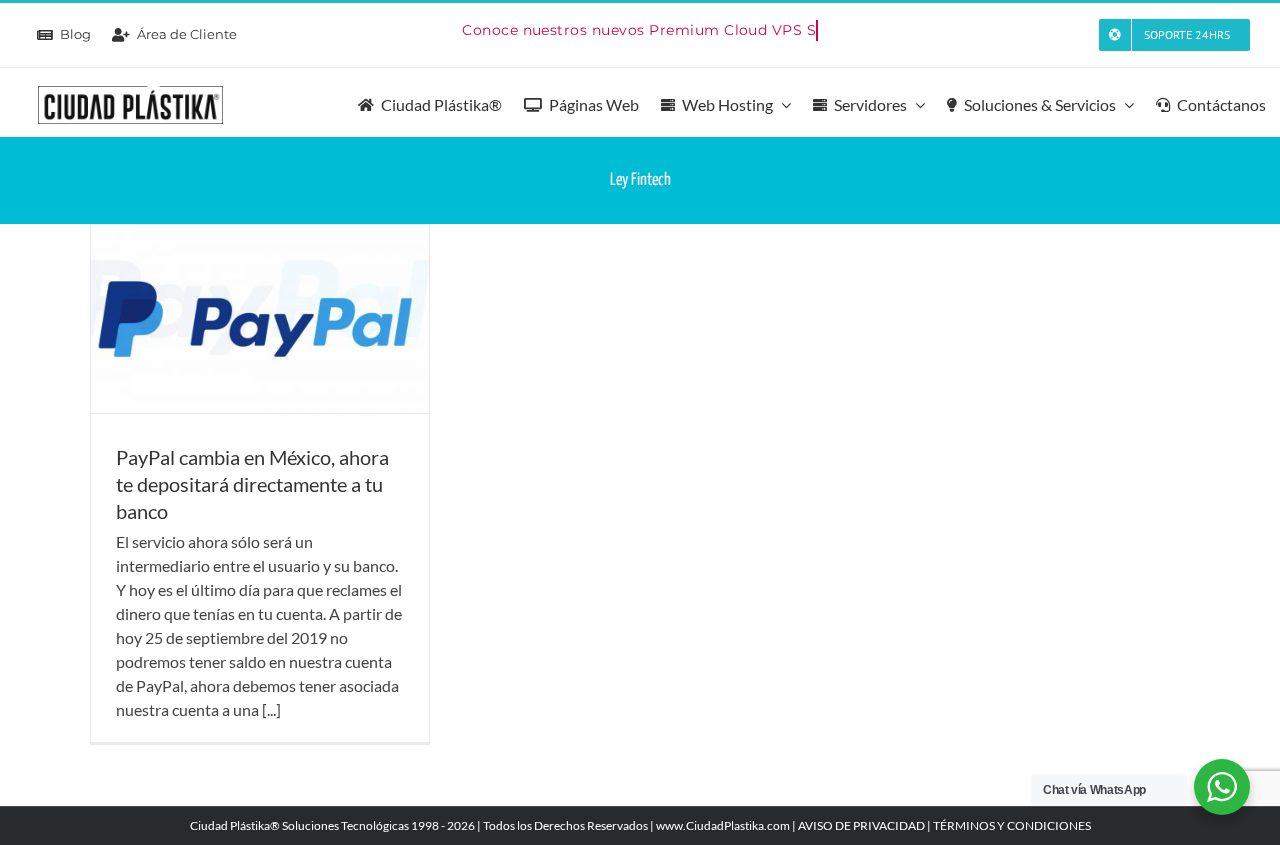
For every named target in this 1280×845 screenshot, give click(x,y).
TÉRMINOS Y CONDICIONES (1012, 825)
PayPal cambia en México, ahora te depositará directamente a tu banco (252, 484)
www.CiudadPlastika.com (723, 825)
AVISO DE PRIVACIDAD (861, 825)
